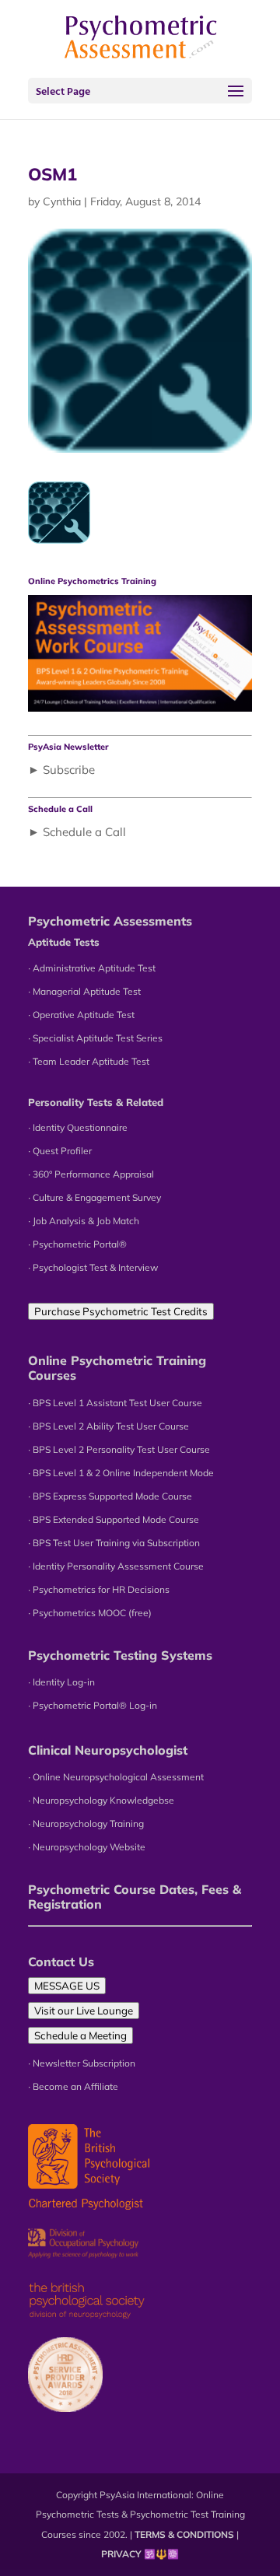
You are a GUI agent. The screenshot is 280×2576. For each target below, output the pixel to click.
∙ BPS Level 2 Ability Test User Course (108, 1426)
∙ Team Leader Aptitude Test (89, 1061)
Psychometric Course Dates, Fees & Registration (135, 1897)
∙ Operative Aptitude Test (81, 1015)
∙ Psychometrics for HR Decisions (99, 1589)
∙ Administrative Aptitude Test (92, 968)
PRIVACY (121, 2554)
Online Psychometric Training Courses (117, 1368)
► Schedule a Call (77, 832)
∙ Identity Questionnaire (78, 1127)
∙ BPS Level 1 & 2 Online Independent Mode (121, 1473)
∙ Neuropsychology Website (87, 1847)
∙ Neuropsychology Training (86, 1823)
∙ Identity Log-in (61, 1682)
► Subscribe (61, 770)
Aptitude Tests (64, 942)
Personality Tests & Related (96, 1102)
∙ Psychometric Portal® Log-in (93, 1705)
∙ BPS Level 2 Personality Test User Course (119, 1449)
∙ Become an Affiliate (73, 2086)
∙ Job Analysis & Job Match (84, 1221)
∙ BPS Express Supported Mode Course (110, 1496)
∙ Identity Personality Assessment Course (116, 1566)
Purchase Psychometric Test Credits (121, 1311)
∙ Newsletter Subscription (82, 2063)
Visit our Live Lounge (84, 2011)
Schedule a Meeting (80, 2035)
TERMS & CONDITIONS (184, 2534)
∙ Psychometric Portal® (77, 1244)
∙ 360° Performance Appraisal (91, 1174)
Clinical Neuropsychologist (108, 1750)
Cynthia (62, 201)
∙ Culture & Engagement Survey (94, 1197)
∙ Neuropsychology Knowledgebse (101, 1800)
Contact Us (61, 1962)
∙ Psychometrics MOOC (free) (90, 1613)
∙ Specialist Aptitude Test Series (95, 1038)
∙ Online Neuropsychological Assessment (116, 1777)
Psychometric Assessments (110, 921)
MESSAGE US (67, 1986)
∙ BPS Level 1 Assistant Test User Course (115, 1403)
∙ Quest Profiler (60, 1151)
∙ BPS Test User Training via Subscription (114, 1543)
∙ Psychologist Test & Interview (93, 1267)
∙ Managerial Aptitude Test (84, 991)
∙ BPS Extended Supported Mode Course (114, 1519)
